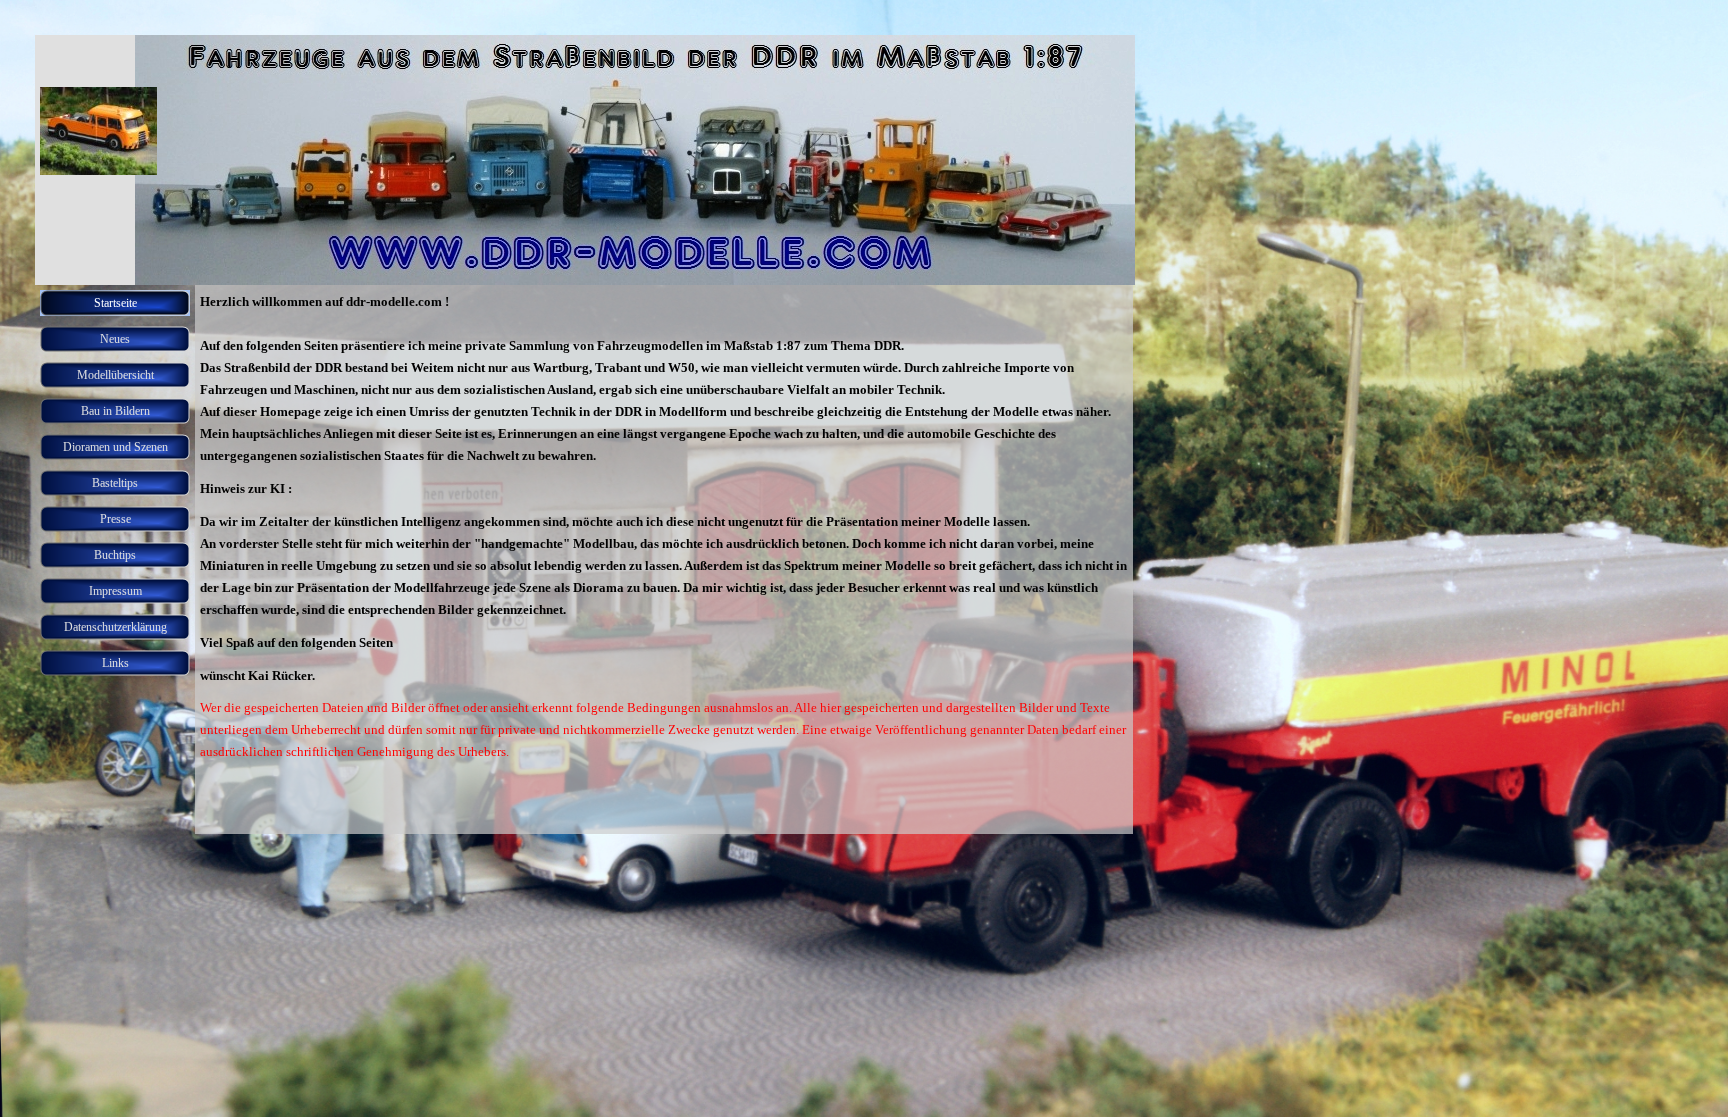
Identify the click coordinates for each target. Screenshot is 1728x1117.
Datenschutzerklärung (115, 627)
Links (115, 663)
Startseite (115, 303)
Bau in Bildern (115, 411)
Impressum (115, 591)
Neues (115, 339)
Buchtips (115, 555)
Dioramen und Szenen (115, 447)
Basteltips (115, 483)
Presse (115, 519)
